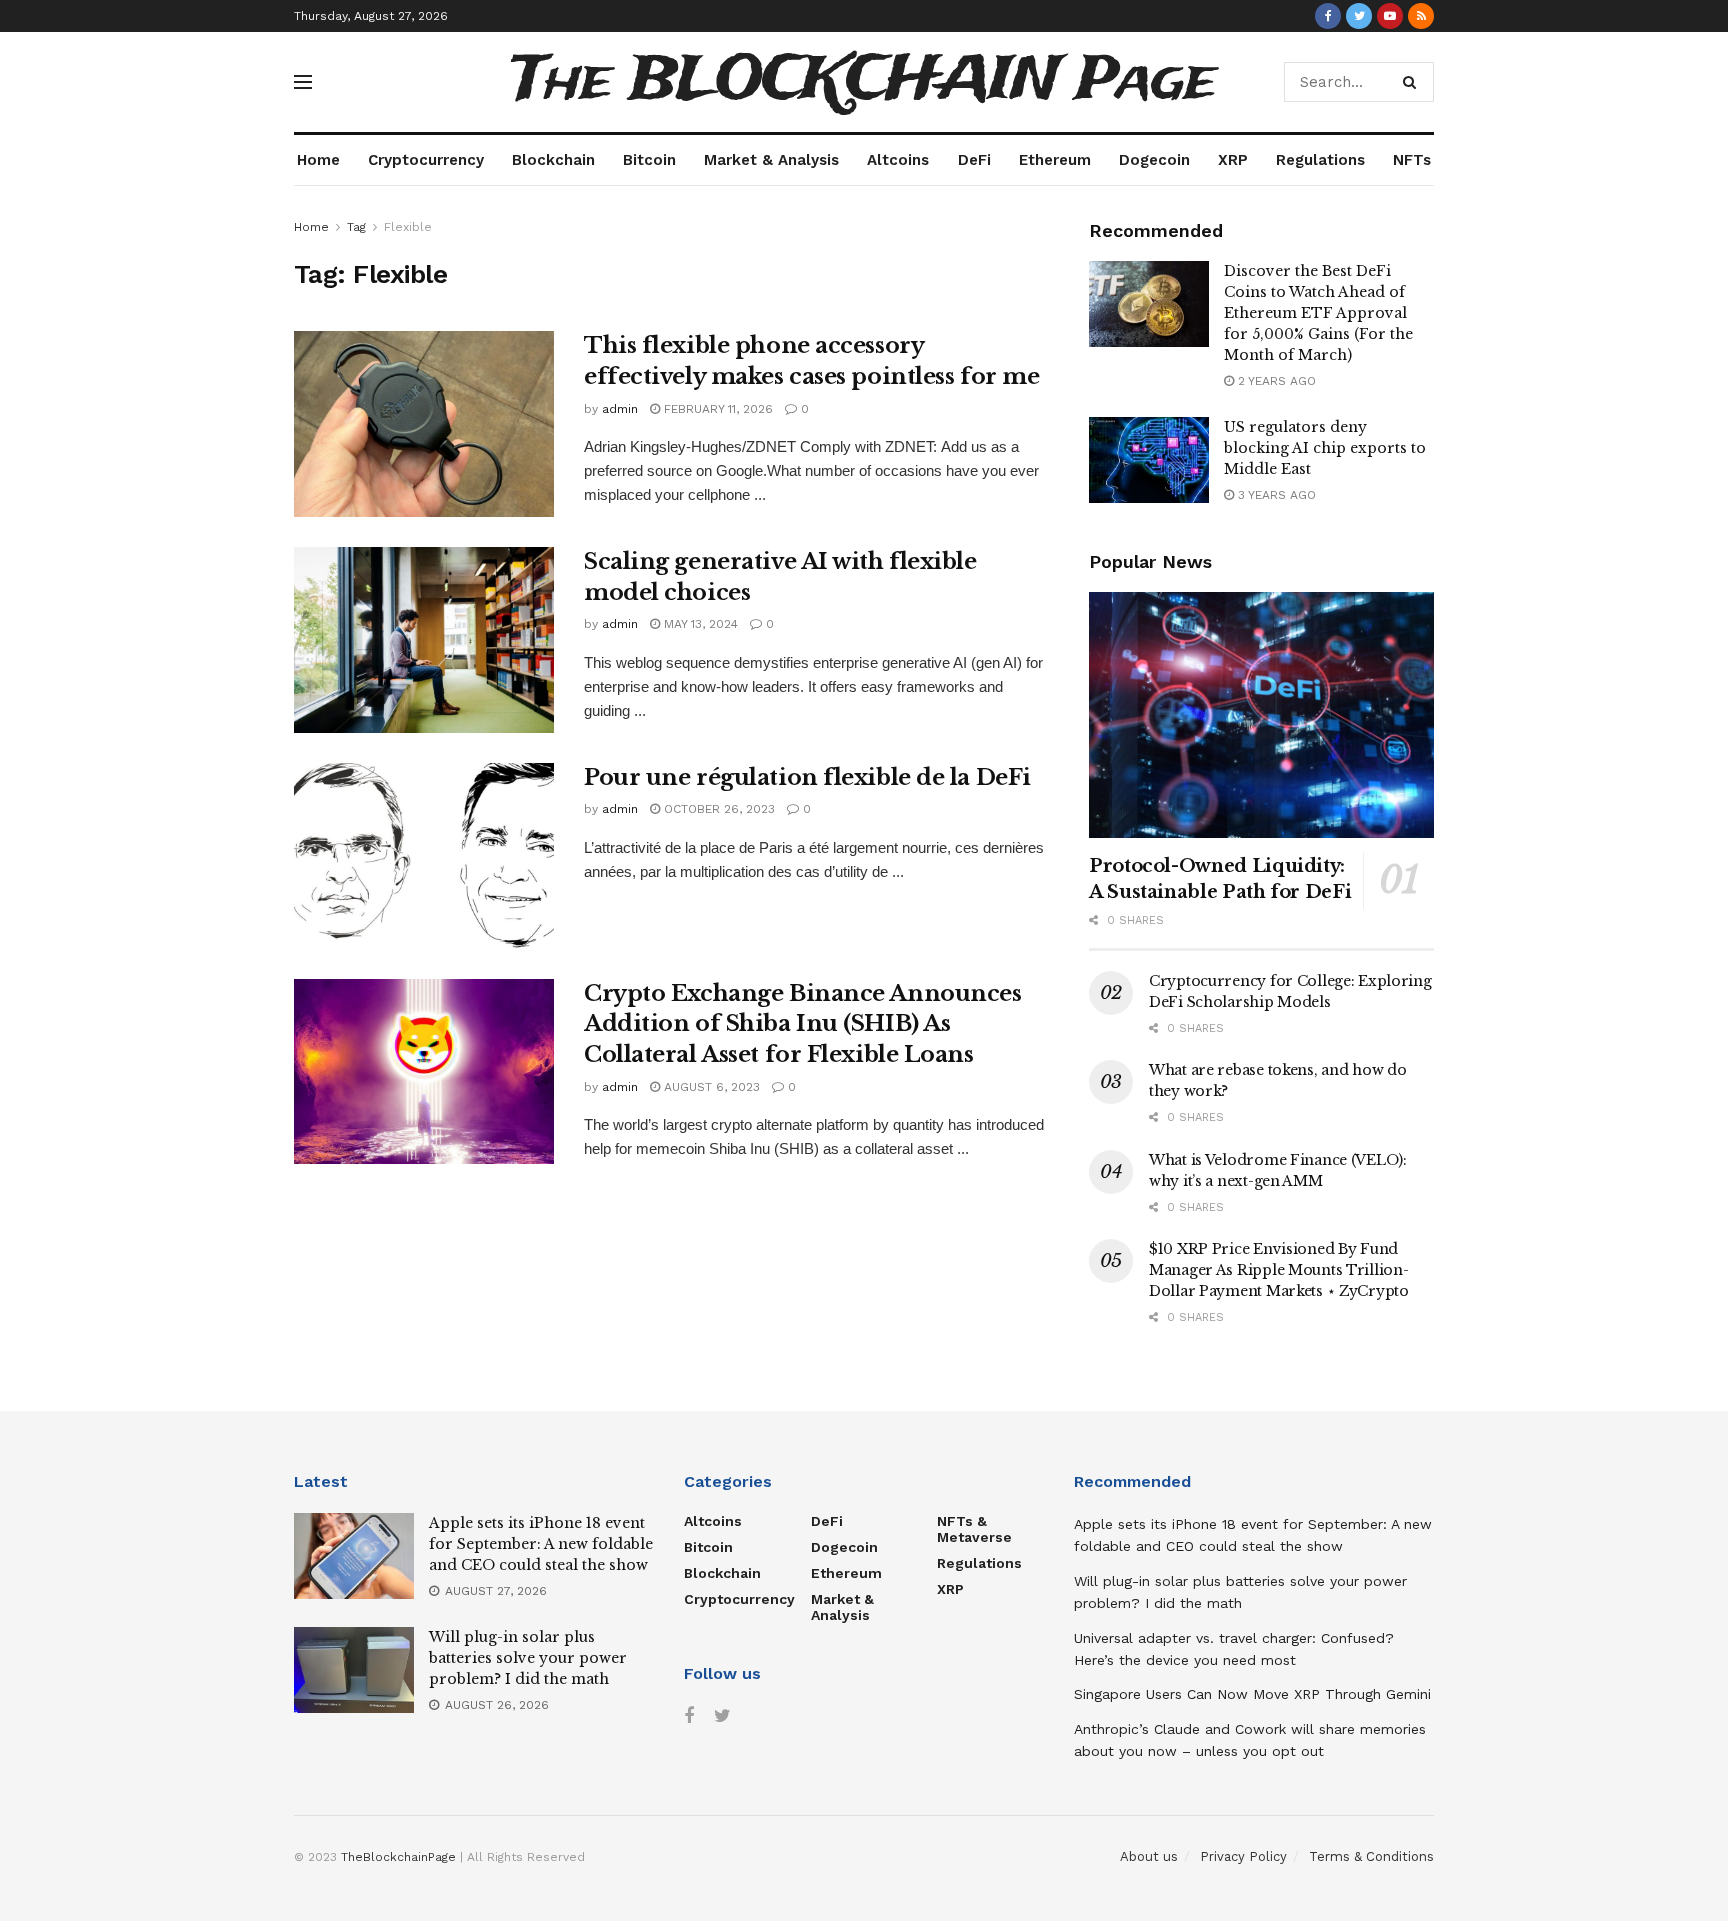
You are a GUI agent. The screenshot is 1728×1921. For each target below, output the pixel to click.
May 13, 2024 (699, 624)
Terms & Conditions (1371, 1856)
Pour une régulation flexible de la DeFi (807, 777)
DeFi (974, 160)
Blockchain (553, 160)
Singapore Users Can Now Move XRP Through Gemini (1252, 1694)
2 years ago (1275, 381)
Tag (356, 227)
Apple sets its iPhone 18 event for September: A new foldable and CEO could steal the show (541, 1544)
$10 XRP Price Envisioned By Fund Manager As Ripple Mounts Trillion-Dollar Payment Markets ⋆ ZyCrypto (1279, 1270)
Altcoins (898, 160)
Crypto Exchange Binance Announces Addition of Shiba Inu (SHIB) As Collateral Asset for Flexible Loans (802, 1024)
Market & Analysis (771, 160)
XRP (1233, 160)
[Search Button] (1413, 82)
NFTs (1412, 160)
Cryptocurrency (426, 160)
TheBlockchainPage (398, 1857)
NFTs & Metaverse (974, 1529)
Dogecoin (1154, 160)
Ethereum (1055, 160)
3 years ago (1275, 495)
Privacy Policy (1243, 1856)
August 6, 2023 (710, 1087)
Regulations (1320, 160)
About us (1149, 1856)
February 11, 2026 (716, 409)
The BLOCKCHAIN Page (864, 82)
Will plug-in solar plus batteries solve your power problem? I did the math (528, 1658)
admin (620, 409)
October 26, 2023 (717, 809)
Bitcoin (649, 160)
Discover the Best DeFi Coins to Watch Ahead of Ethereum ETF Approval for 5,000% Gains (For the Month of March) (1318, 313)
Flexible (408, 227)
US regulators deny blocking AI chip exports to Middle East (1325, 448)
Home (318, 160)
